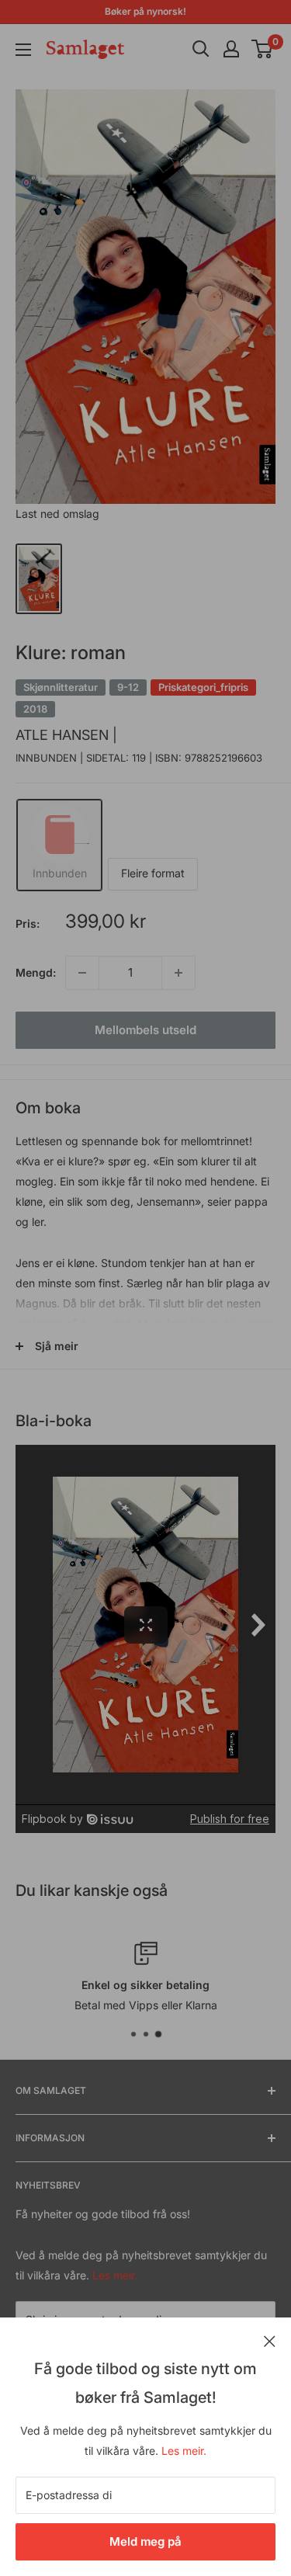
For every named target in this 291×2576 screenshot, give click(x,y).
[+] (178, 973)
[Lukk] (270, 2340)
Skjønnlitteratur (61, 687)
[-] (82, 973)
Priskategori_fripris (203, 687)
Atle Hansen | (66, 735)
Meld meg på (145, 2541)
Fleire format (153, 873)
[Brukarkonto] (231, 49)
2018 (35, 709)
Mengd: (36, 972)
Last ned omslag (57, 514)
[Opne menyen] (23, 50)
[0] (263, 49)
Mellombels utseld (145, 1030)
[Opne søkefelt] (201, 49)
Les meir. (184, 2451)
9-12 (128, 687)
